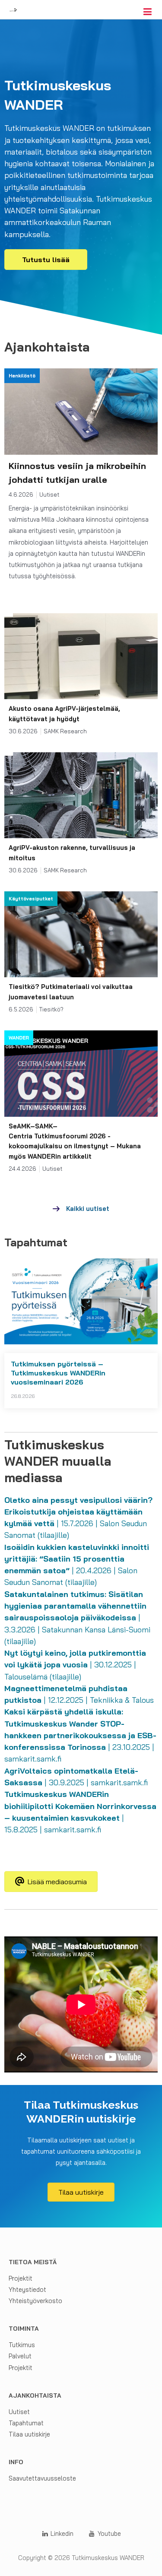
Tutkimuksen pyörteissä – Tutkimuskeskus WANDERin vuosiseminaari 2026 (58, 1373)
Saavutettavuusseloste (42, 2478)
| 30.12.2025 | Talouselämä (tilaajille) (75, 1665)
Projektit (21, 2278)
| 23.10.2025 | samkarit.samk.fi (80, 1735)
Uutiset (19, 2412)
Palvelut (20, 2356)
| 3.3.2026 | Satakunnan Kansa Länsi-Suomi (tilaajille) (77, 1618)
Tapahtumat (26, 2423)
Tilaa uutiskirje (29, 2434)
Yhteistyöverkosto (35, 2301)
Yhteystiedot (27, 2289)
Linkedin (61, 2533)
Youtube (108, 2533)
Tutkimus (22, 2345)
